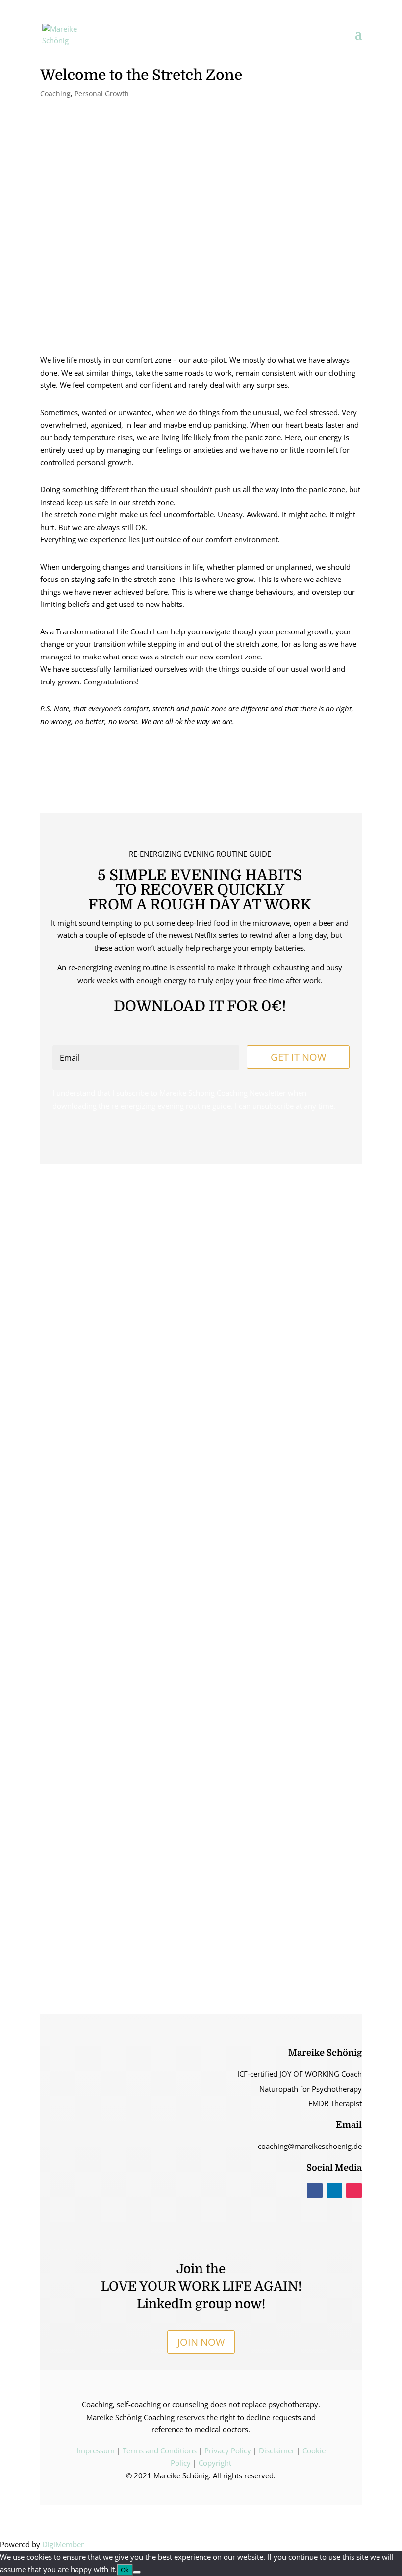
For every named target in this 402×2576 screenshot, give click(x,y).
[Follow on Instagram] (354, 2191)
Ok (125, 2570)
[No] (137, 2572)
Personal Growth (102, 93)
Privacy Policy (228, 2450)
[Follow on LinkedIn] (334, 2191)
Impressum (96, 2450)
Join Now (201, 2342)
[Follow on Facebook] (315, 2191)
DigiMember (63, 2544)
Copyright (215, 2463)
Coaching (55, 93)
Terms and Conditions (160, 2450)
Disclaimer (277, 2450)
